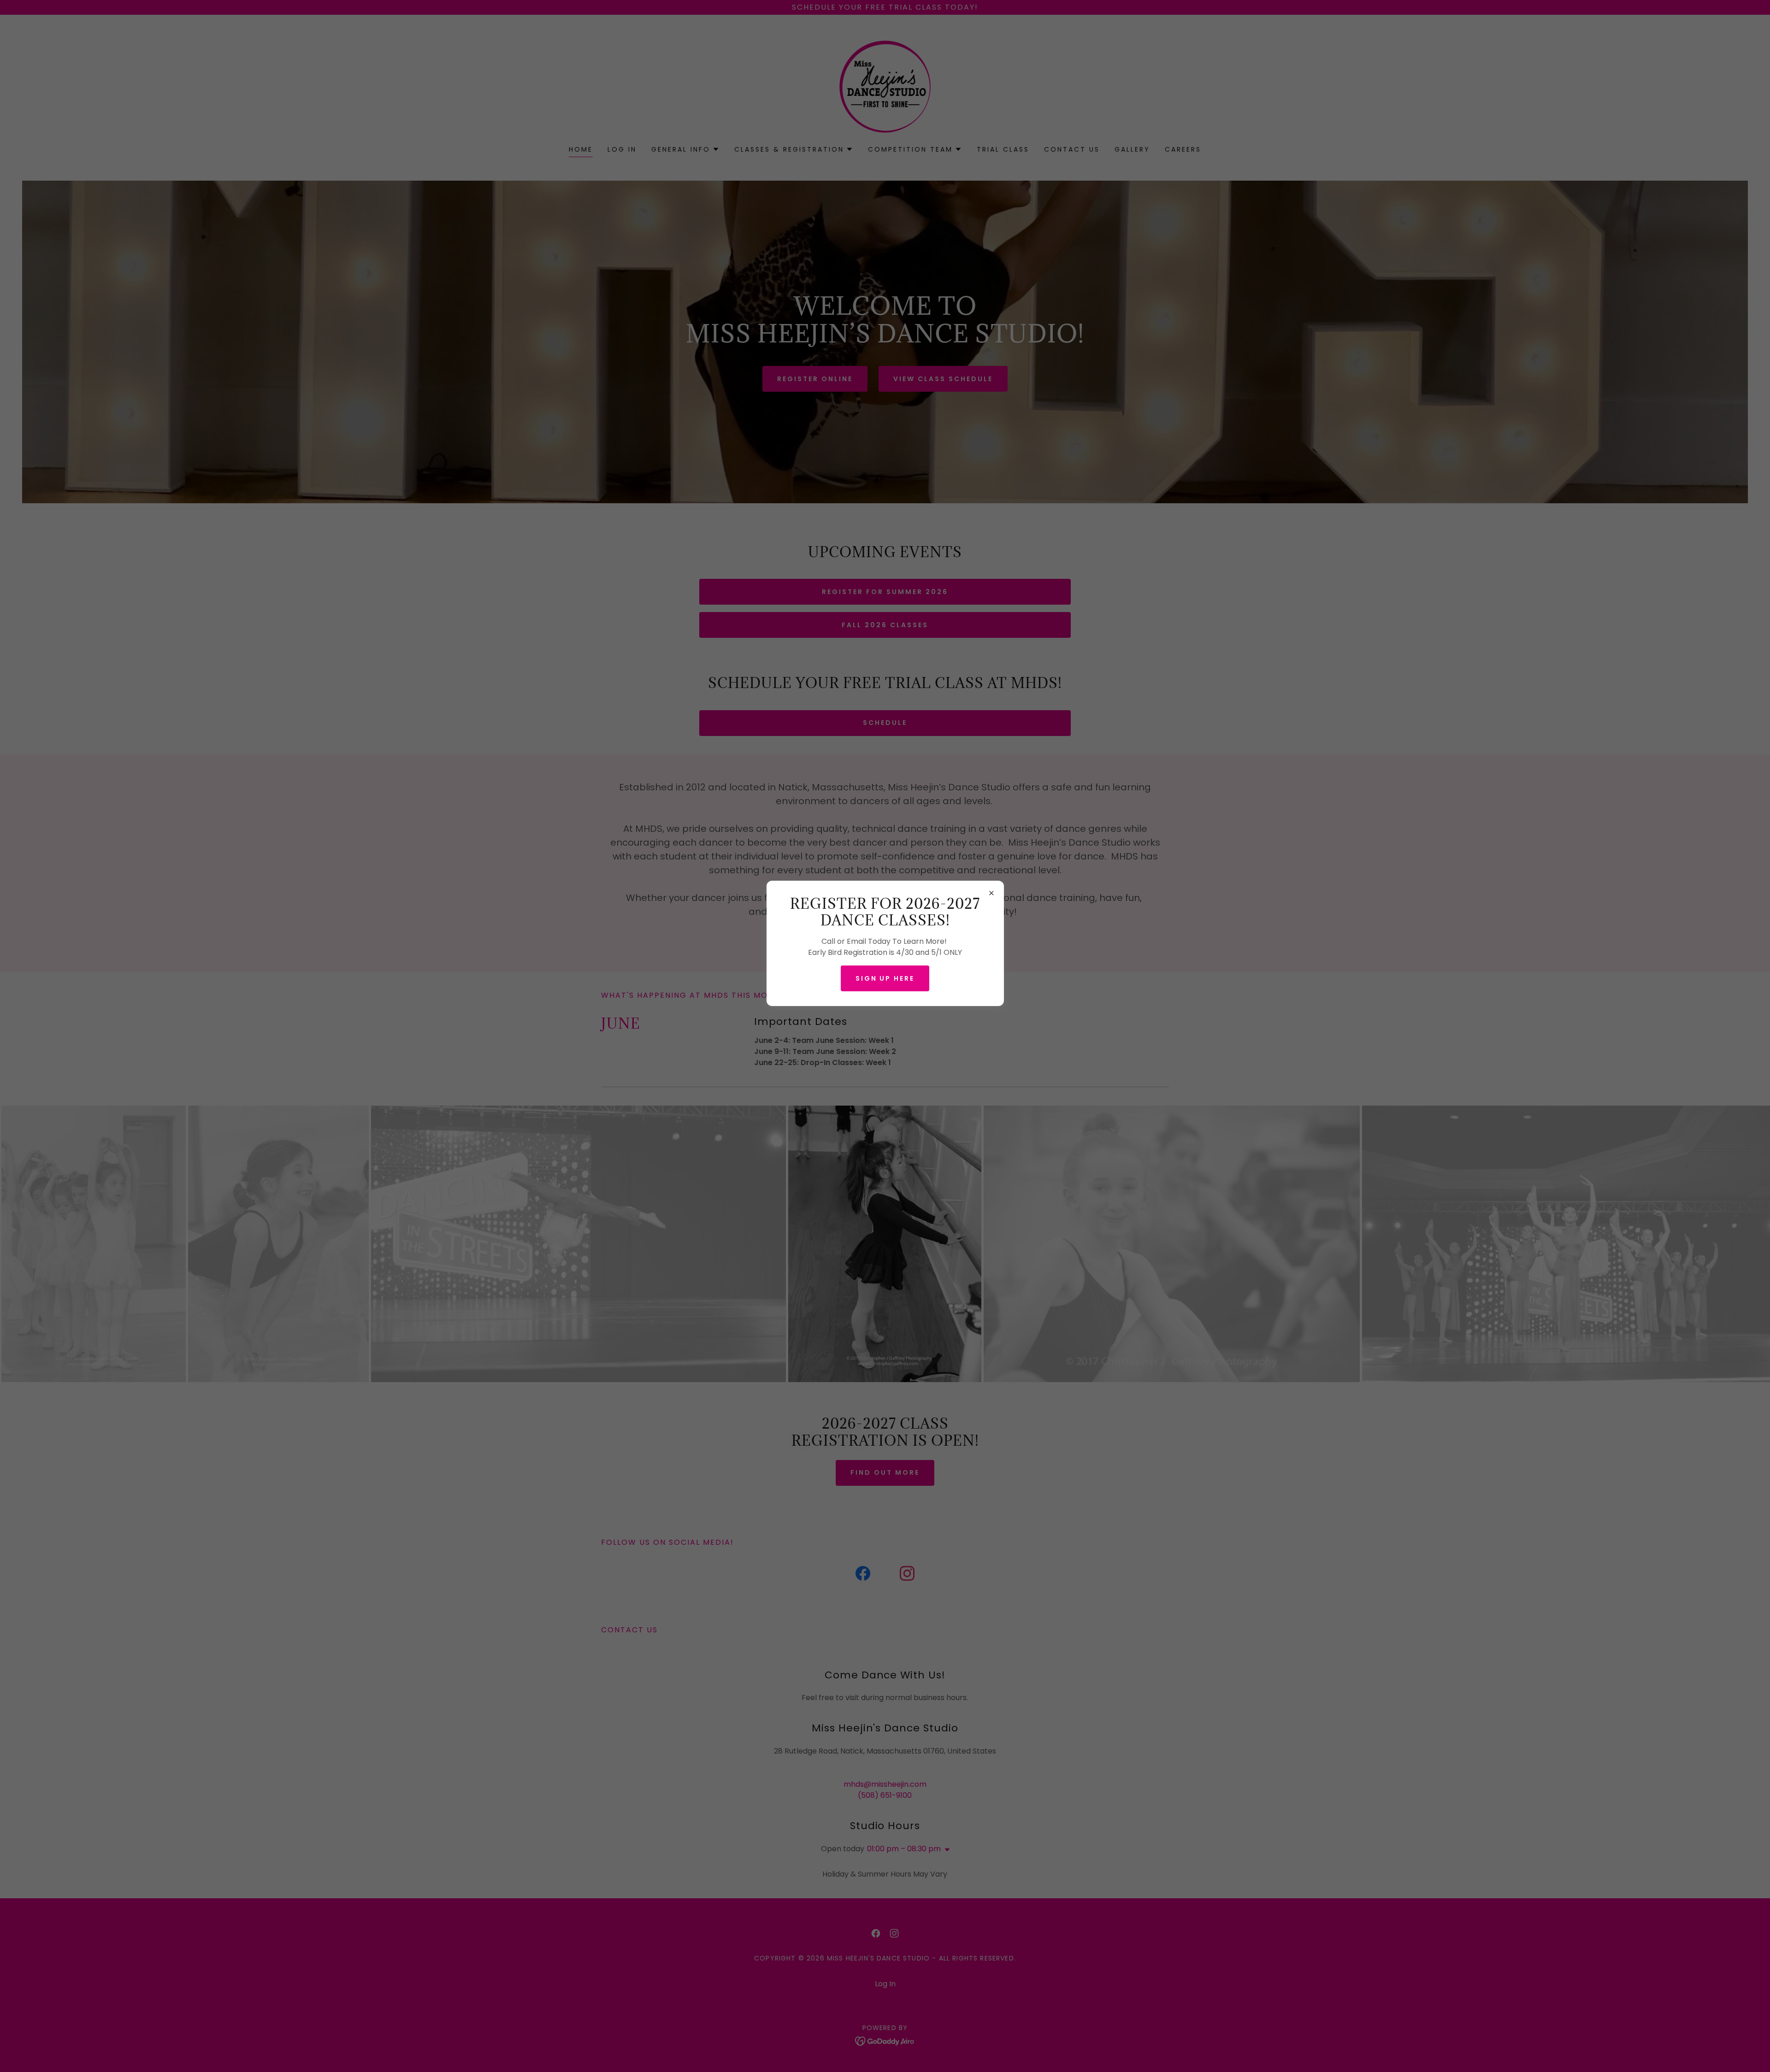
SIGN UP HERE (885, 978)
